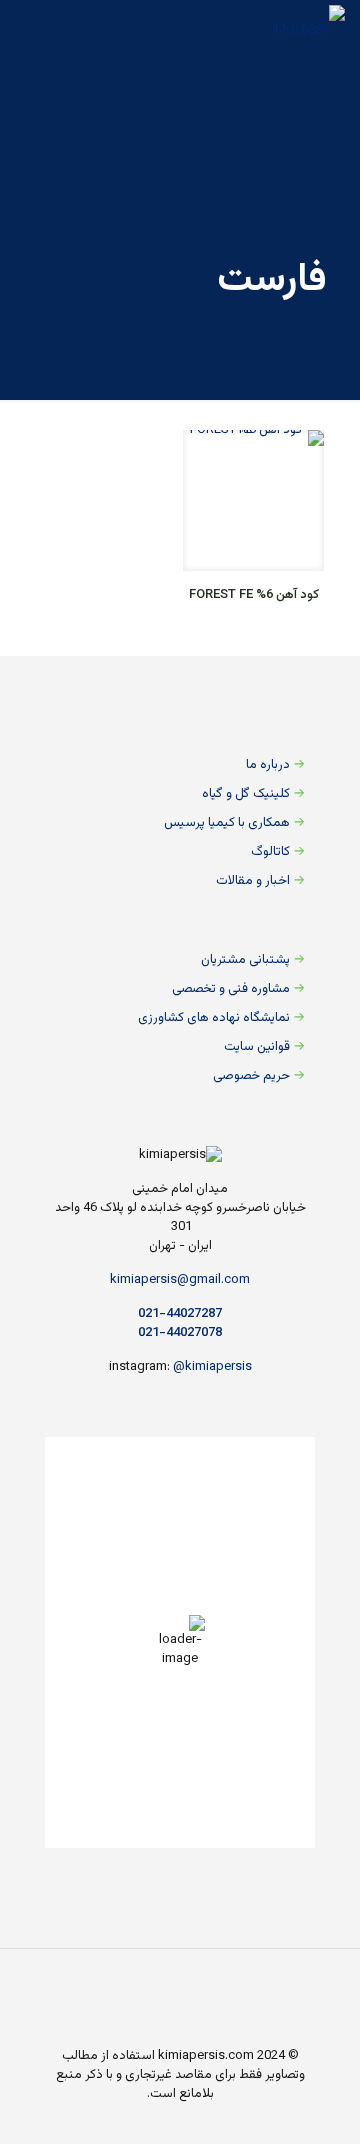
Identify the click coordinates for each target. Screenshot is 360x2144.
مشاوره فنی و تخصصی (231, 989)
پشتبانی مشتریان (245, 960)
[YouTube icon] (93, 2036)
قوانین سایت (257, 1047)
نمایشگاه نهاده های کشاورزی (214, 1018)
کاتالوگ (270, 852)
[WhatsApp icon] (135, 2036)
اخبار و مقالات (253, 881)
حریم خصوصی (251, 1076)
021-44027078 (180, 1333)
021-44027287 (180, 1314)
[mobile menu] (37, 30)
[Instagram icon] (72, 2036)
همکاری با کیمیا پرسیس (227, 823)
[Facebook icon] (114, 2036)
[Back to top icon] (180, 1990)
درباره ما (268, 765)
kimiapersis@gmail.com (180, 1280)
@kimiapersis (212, 1367)
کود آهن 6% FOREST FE (254, 595)
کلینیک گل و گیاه (246, 794)
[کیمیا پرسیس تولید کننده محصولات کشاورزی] (308, 30)
